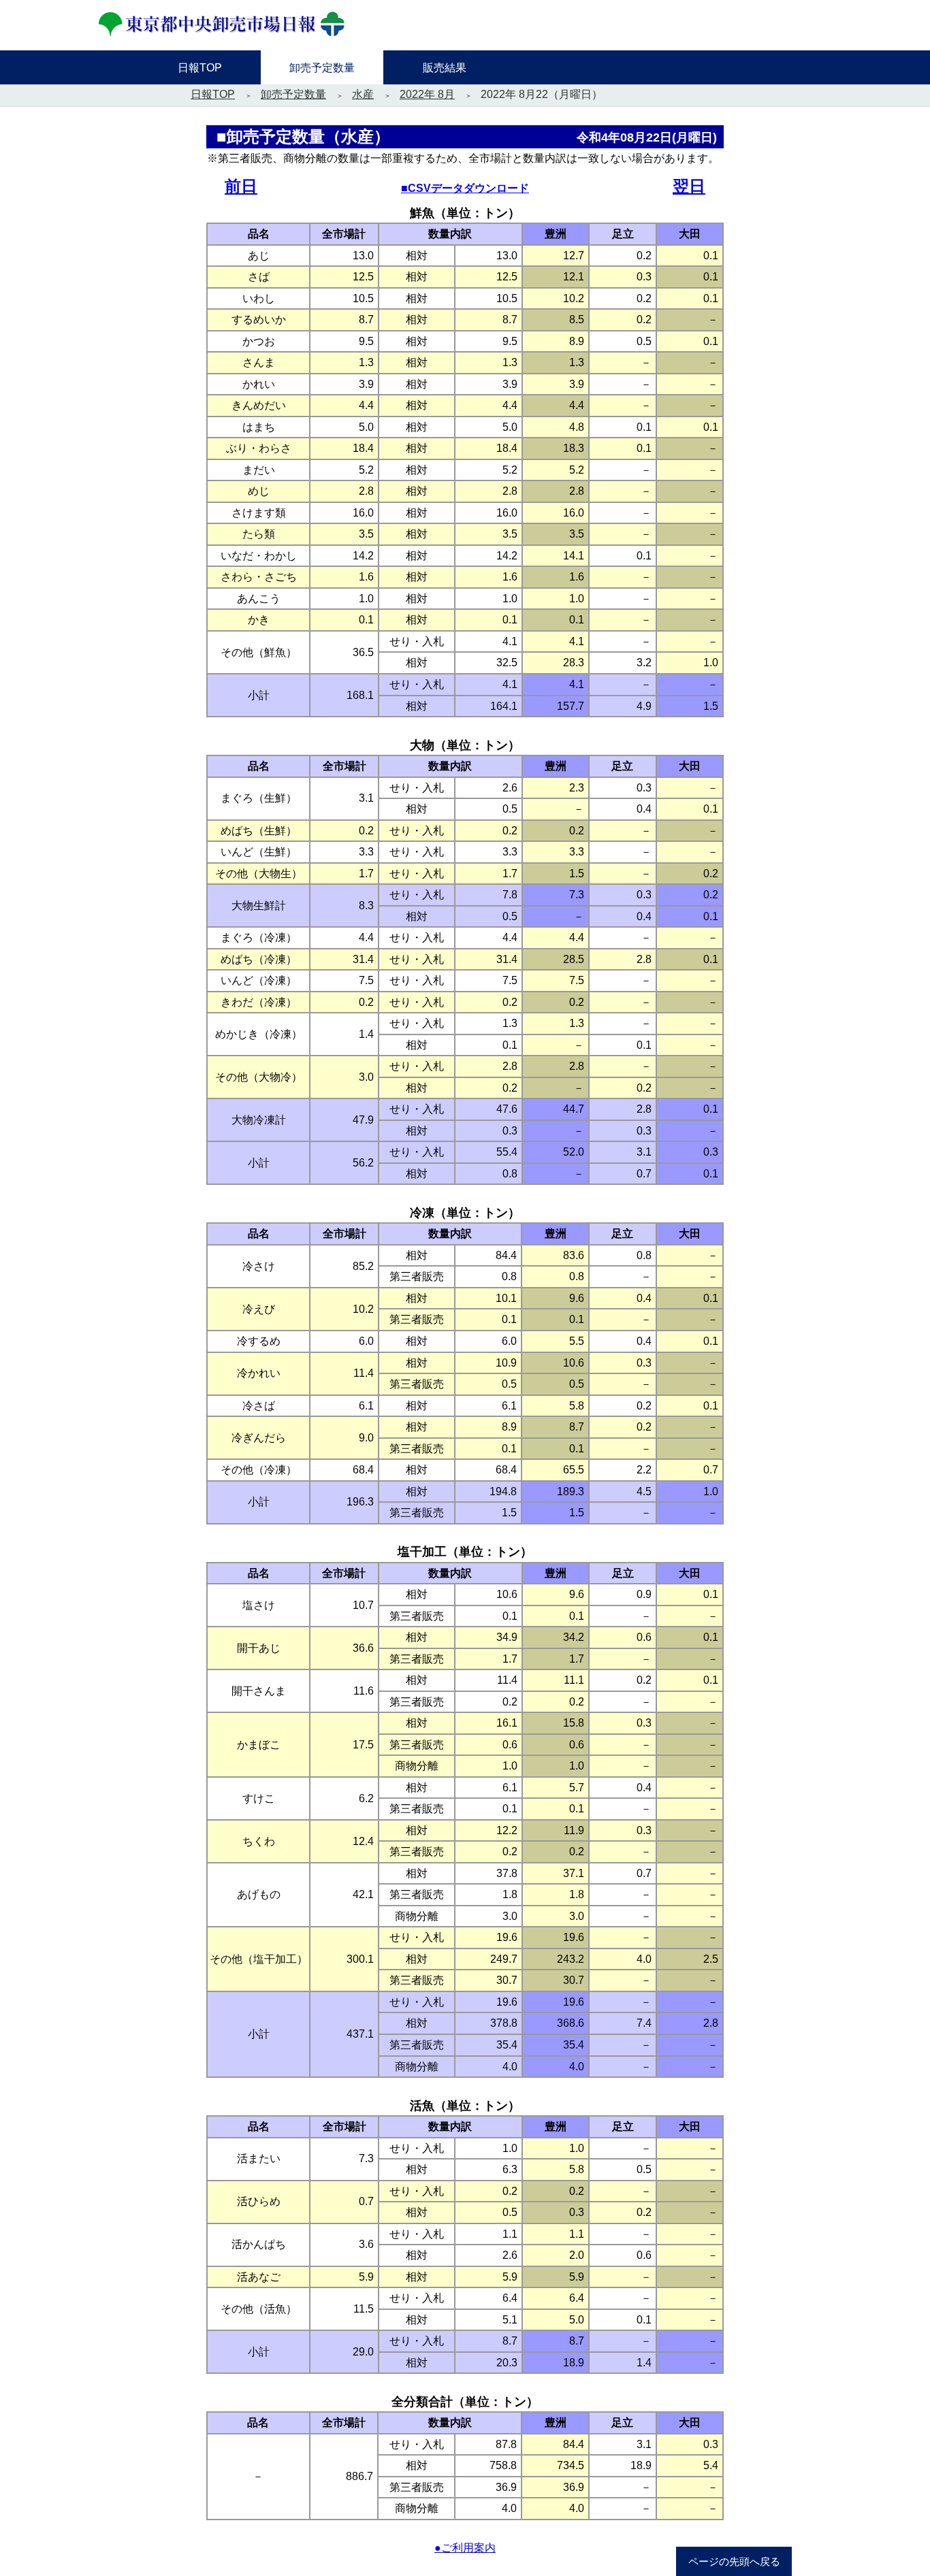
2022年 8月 (427, 94)
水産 (363, 94)
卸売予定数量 (293, 94)
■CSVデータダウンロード (465, 188)
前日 (241, 186)
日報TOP (213, 94)
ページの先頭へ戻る (734, 2562)
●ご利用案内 (465, 2548)
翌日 (689, 186)
